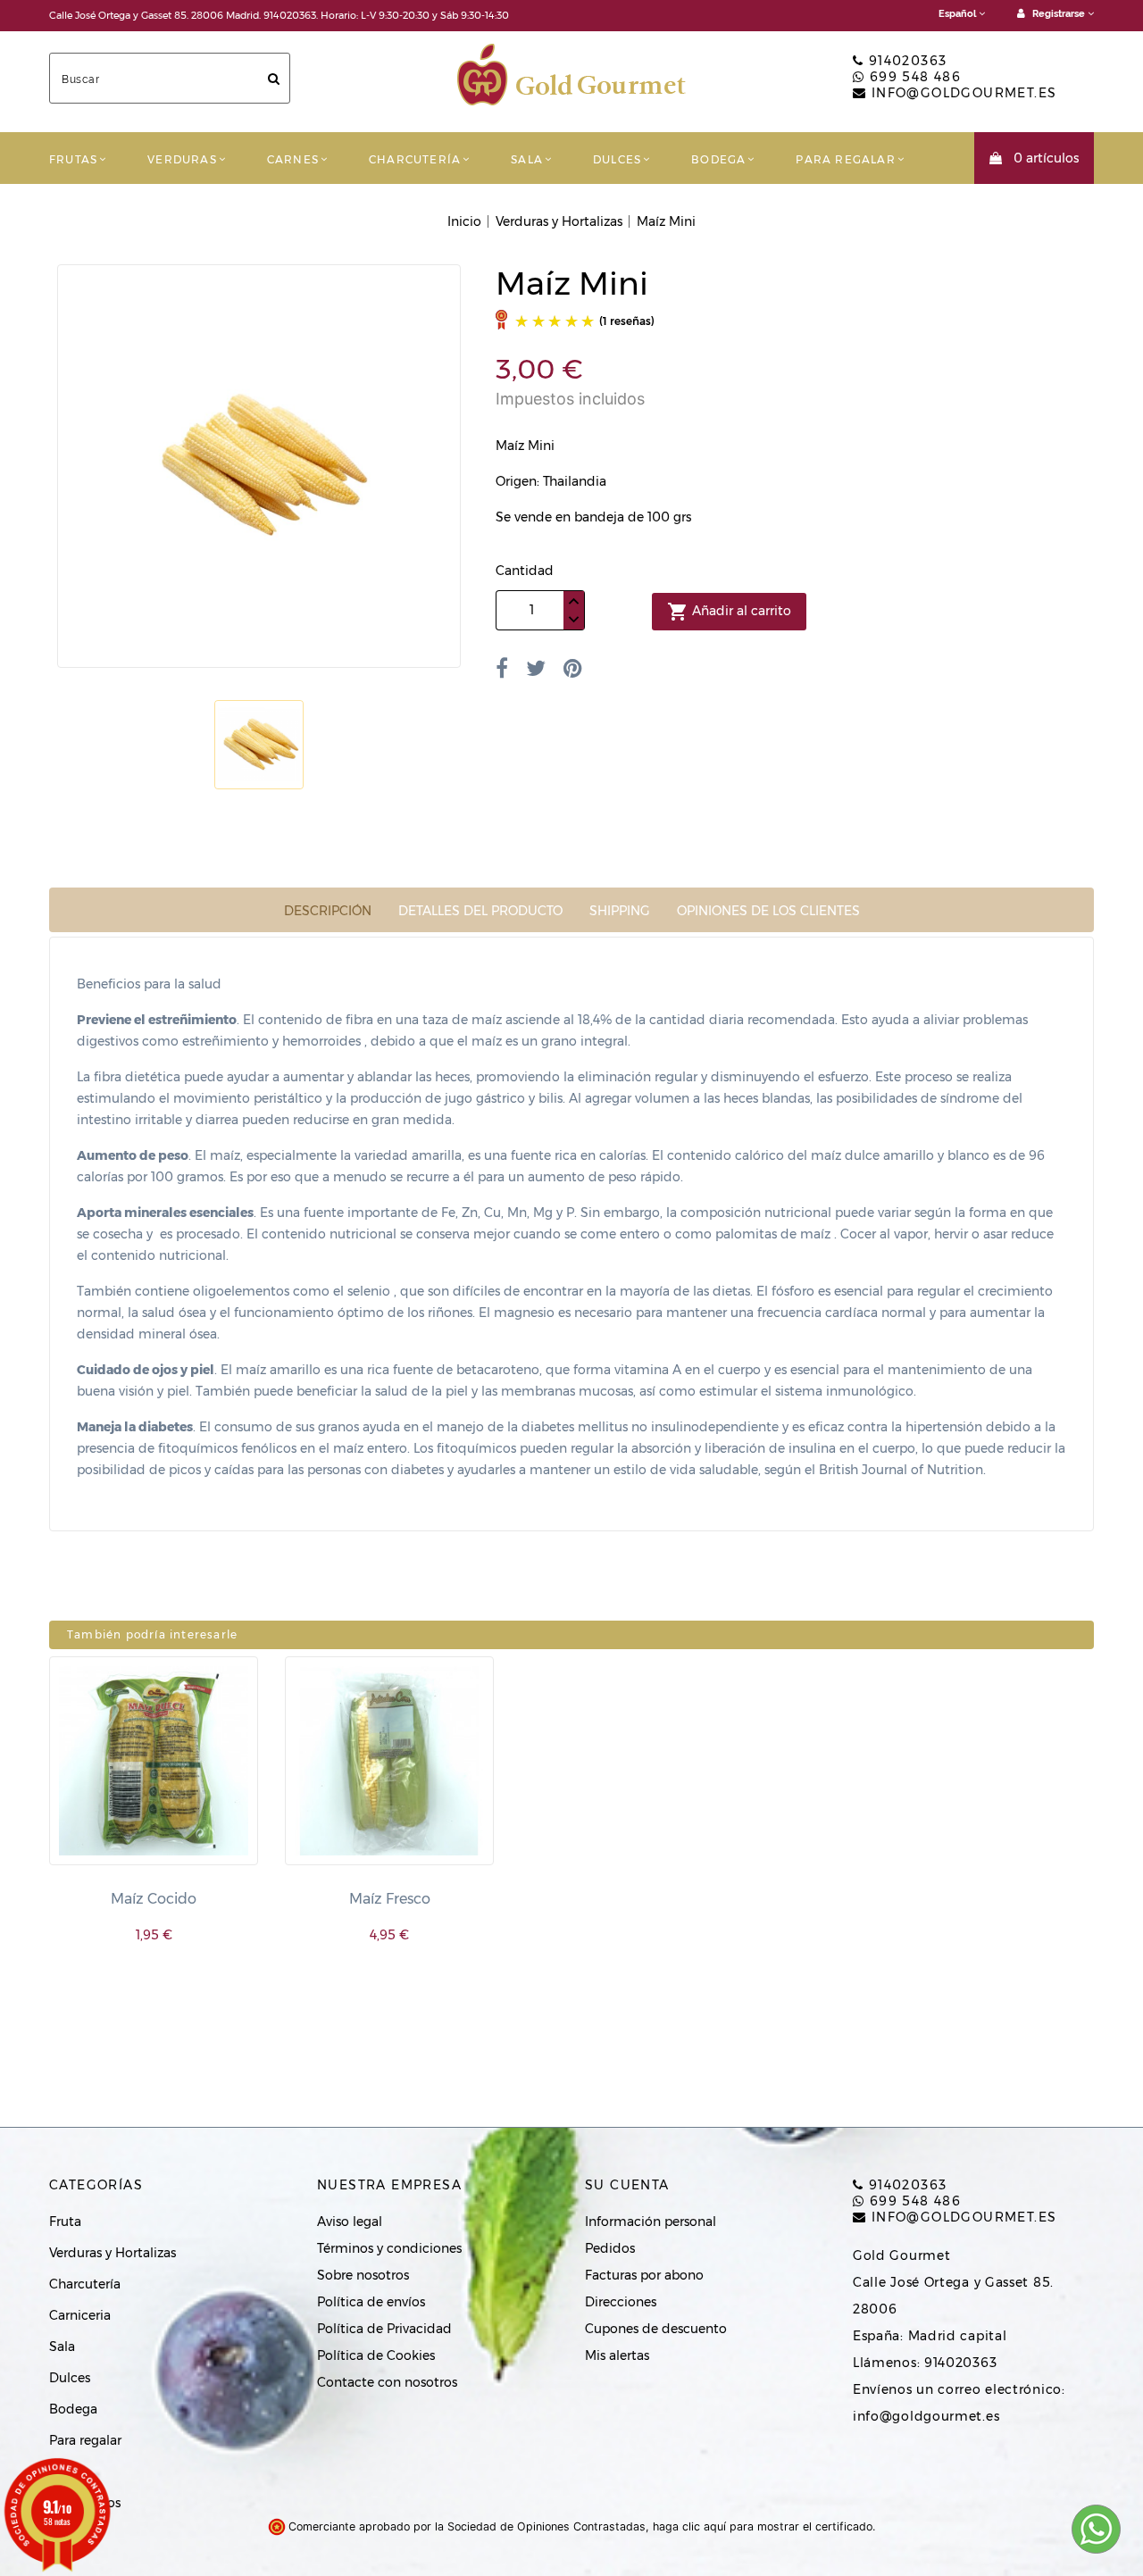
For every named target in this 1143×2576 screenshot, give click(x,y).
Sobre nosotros (363, 2275)
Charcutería (415, 159)
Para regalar (845, 159)
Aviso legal (350, 2222)
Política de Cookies (376, 2355)
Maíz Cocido (154, 1899)
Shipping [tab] (620, 911)
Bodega (718, 159)
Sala (527, 159)
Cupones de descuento (656, 2329)
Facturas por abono (644, 2275)
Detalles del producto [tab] (480, 911)
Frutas (73, 159)
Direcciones (621, 2302)
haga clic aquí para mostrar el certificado (763, 2526)
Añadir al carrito (729, 612)
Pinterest (573, 668)
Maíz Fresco (390, 1899)
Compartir (502, 668)
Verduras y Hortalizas (113, 2253)
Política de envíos (371, 2302)
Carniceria (80, 2315)
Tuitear (536, 668)
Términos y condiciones (389, 2248)
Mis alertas (617, 2355)
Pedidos (610, 2248)
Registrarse (1059, 14)
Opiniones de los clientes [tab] (768, 911)
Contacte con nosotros (387, 2382)
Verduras (182, 159)
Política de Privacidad (384, 2329)
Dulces (617, 159)
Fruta (65, 2222)
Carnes (293, 159)
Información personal (651, 2222)
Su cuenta (627, 2185)
